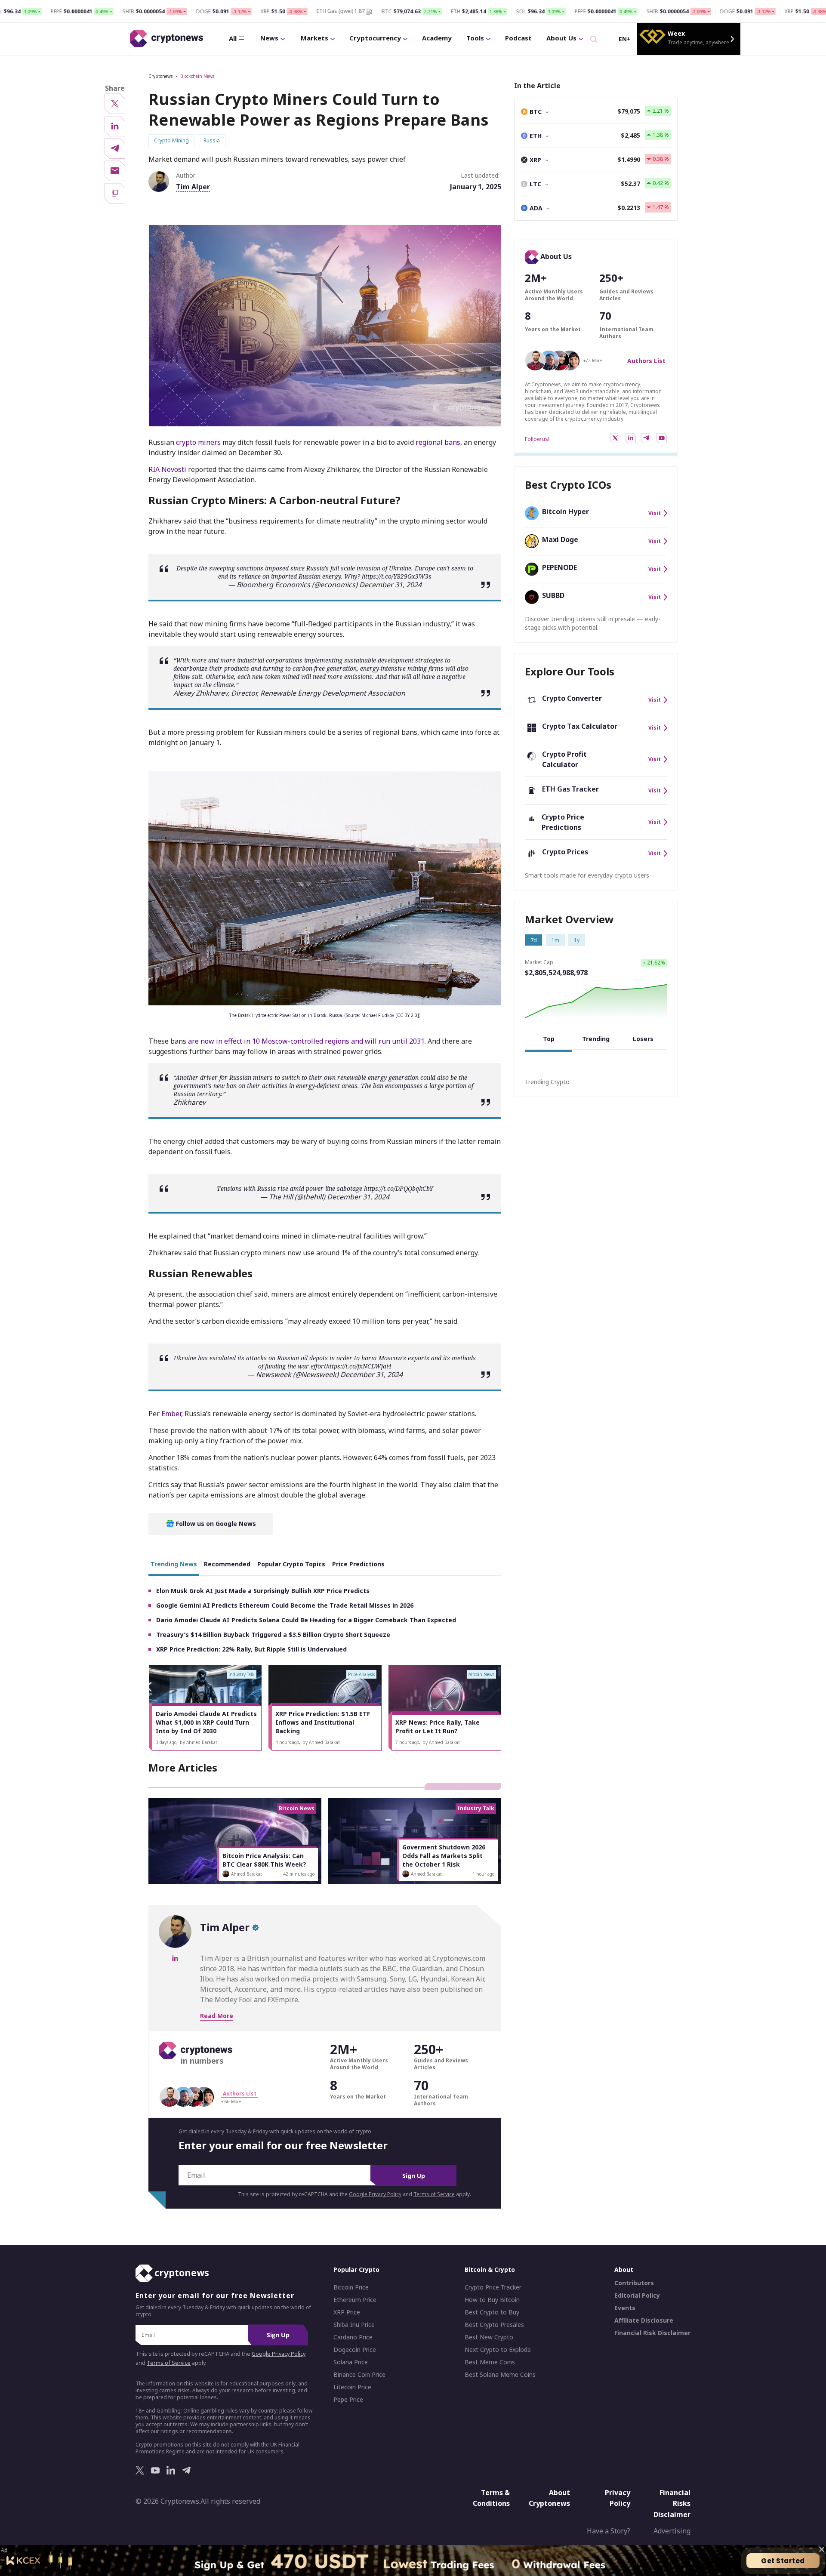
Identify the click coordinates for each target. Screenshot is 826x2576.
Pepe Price (348, 2400)
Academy (437, 38)
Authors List (646, 361)
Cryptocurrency (375, 38)
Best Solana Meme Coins (500, 2375)
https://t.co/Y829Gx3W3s (397, 576)
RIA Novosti (167, 469)
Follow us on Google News (215, 1524)
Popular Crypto (356, 2269)
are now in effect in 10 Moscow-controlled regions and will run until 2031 (306, 1041)
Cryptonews (160, 76)
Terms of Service (434, 2194)
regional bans (438, 442)
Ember (171, 1414)
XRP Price (347, 2312)
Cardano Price (353, 2337)
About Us (561, 38)
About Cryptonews (549, 2498)
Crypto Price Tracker (493, 2287)
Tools (475, 38)
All (233, 38)
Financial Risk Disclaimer (652, 2333)
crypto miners (198, 442)
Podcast (518, 38)
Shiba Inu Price (354, 2325)
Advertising (672, 2531)
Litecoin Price (352, 2387)
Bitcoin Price (351, 2287)
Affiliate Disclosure (644, 2320)
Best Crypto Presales (494, 2325)
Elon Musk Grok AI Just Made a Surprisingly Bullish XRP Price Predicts (263, 1591)
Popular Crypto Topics (291, 1564)
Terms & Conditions (491, 2498)
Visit (655, 513)
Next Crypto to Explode (498, 2350)
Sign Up (414, 2176)
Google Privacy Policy (375, 2194)
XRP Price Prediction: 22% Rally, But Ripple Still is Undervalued (251, 1649)
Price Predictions (358, 1564)
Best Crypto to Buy (492, 2312)
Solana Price (351, 2362)
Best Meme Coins (490, 2362)
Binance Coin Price (359, 2375)
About (624, 2269)
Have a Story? (609, 2531)
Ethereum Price (355, 2300)
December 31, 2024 (390, 585)
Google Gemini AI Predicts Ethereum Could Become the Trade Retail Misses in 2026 (285, 1605)
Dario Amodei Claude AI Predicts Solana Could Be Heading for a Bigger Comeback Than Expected (306, 1620)
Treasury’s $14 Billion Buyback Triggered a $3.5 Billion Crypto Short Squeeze (273, 1635)
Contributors (634, 2283)
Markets (314, 38)
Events (625, 2308)
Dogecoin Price (355, 2350)
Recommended (227, 1564)
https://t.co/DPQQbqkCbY (399, 1188)
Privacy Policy (618, 2498)
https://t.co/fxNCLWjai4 (359, 1366)
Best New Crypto (489, 2337)
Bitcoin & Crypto (490, 2269)
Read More (217, 2016)
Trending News (174, 1564)
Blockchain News (197, 76)
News (269, 38)
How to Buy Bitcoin (492, 2300)
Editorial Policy (637, 2296)
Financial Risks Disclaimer (672, 2504)
